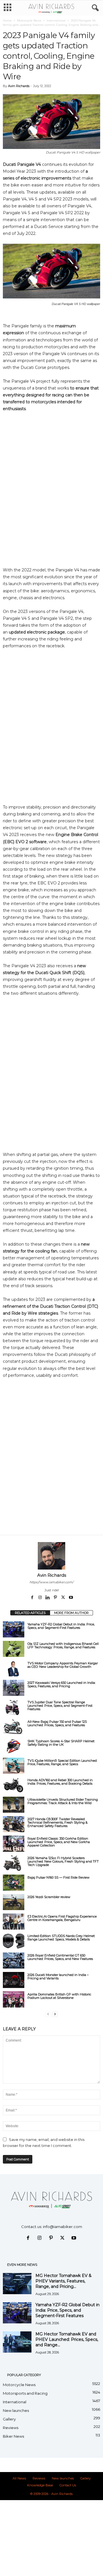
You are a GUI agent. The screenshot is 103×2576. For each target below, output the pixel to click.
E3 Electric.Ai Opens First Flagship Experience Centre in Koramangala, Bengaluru (62, 1918)
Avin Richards (19, 86)
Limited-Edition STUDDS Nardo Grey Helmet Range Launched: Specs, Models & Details (61, 1938)
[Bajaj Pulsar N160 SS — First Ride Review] (14, 1883)
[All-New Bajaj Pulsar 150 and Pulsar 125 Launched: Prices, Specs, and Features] (14, 1727)
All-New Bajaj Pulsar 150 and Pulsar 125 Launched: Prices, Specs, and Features (57, 1723)
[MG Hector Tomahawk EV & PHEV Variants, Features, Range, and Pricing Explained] (17, 2284)
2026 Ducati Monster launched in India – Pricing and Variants (58, 1977)
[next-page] (55, 2014)
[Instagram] (40, 1598)
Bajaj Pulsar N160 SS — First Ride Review (59, 1877)
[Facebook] (33, 1598)
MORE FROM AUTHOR (71, 1613)
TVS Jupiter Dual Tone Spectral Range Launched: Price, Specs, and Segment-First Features (60, 1706)
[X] (64, 1598)
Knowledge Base (40, 2485)
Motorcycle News (29, 20)
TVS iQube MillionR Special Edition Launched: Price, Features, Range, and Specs (62, 1762)
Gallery (9, 2419)
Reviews (11, 2428)
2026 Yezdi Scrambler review (49, 1897)
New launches (16, 2410)
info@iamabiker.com (63, 2227)
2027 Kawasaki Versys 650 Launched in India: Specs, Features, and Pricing (62, 1684)
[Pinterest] (56, 1598)
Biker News (13, 2436)
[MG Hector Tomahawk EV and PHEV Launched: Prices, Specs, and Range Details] (17, 2342)
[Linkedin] (48, 1598)
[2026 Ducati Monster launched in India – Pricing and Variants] (14, 1980)
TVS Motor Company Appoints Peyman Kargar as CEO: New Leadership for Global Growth (63, 1665)
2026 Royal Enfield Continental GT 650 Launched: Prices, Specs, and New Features (60, 1957)
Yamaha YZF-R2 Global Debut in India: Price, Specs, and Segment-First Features (61, 1626)
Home (7, 20)
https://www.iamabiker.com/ (51, 1582)
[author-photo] (51, 1556)
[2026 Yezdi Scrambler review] (14, 1902)
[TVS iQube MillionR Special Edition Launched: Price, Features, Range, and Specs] (14, 1766)
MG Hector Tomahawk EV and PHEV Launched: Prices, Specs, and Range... (67, 2339)
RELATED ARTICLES (30, 1613)
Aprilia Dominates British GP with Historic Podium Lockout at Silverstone (59, 1996)
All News (19, 2478)
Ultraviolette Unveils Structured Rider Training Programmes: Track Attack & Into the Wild (63, 1801)
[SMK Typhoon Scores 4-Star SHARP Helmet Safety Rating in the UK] (14, 1746)
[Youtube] (71, 1598)
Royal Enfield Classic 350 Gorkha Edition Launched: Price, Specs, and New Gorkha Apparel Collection (59, 1842)
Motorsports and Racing (25, 2393)
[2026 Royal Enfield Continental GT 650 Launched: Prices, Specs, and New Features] (14, 1960)
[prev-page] (48, 2014)
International (56, 20)
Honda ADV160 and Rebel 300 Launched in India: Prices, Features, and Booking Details (60, 1782)
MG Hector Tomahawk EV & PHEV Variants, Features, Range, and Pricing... (64, 2281)
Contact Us (68, 2485)
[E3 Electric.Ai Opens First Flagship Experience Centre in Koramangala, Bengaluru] (14, 1922)
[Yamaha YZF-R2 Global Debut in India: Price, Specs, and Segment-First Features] (14, 1629)
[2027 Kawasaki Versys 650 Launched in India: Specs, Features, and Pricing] (14, 1688)
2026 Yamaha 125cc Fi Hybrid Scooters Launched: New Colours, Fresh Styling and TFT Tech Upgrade (63, 1861)
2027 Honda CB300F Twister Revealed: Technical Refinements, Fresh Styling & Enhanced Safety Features (58, 1822)
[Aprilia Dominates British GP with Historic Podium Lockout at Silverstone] (14, 1999)
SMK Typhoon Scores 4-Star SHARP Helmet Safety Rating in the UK (61, 1743)
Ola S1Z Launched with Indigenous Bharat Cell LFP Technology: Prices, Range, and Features (63, 1645)
